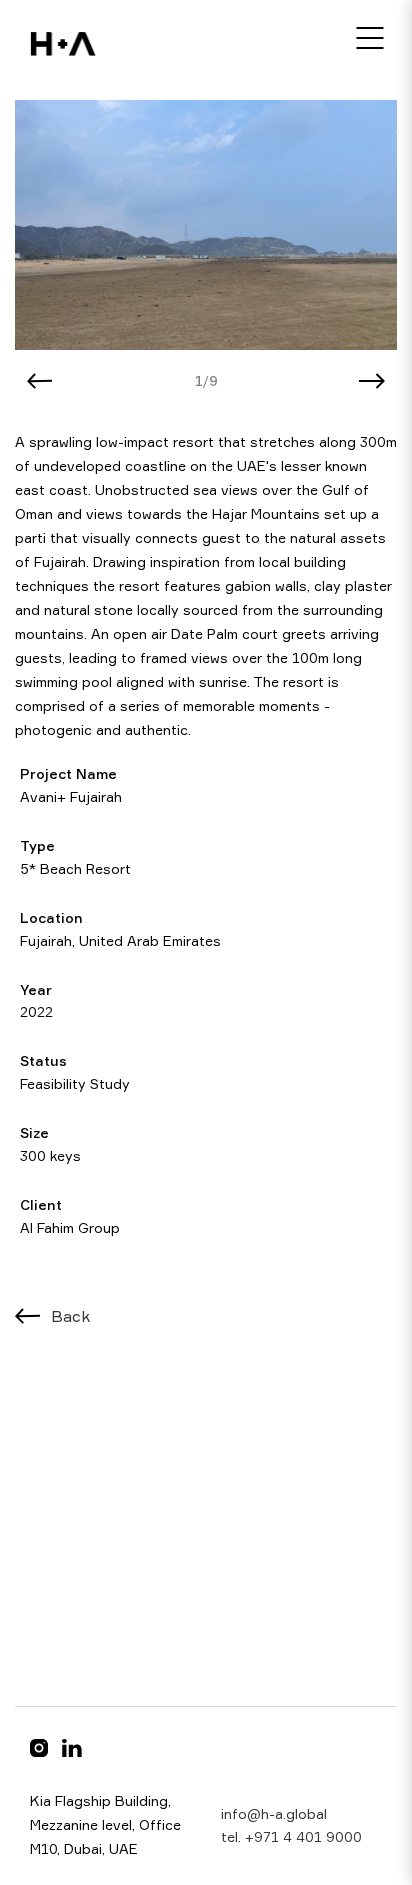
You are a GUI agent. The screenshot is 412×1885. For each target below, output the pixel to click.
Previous (40, 381)
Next (372, 381)
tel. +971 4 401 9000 (291, 1836)
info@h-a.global (274, 1813)
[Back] (28, 1316)
